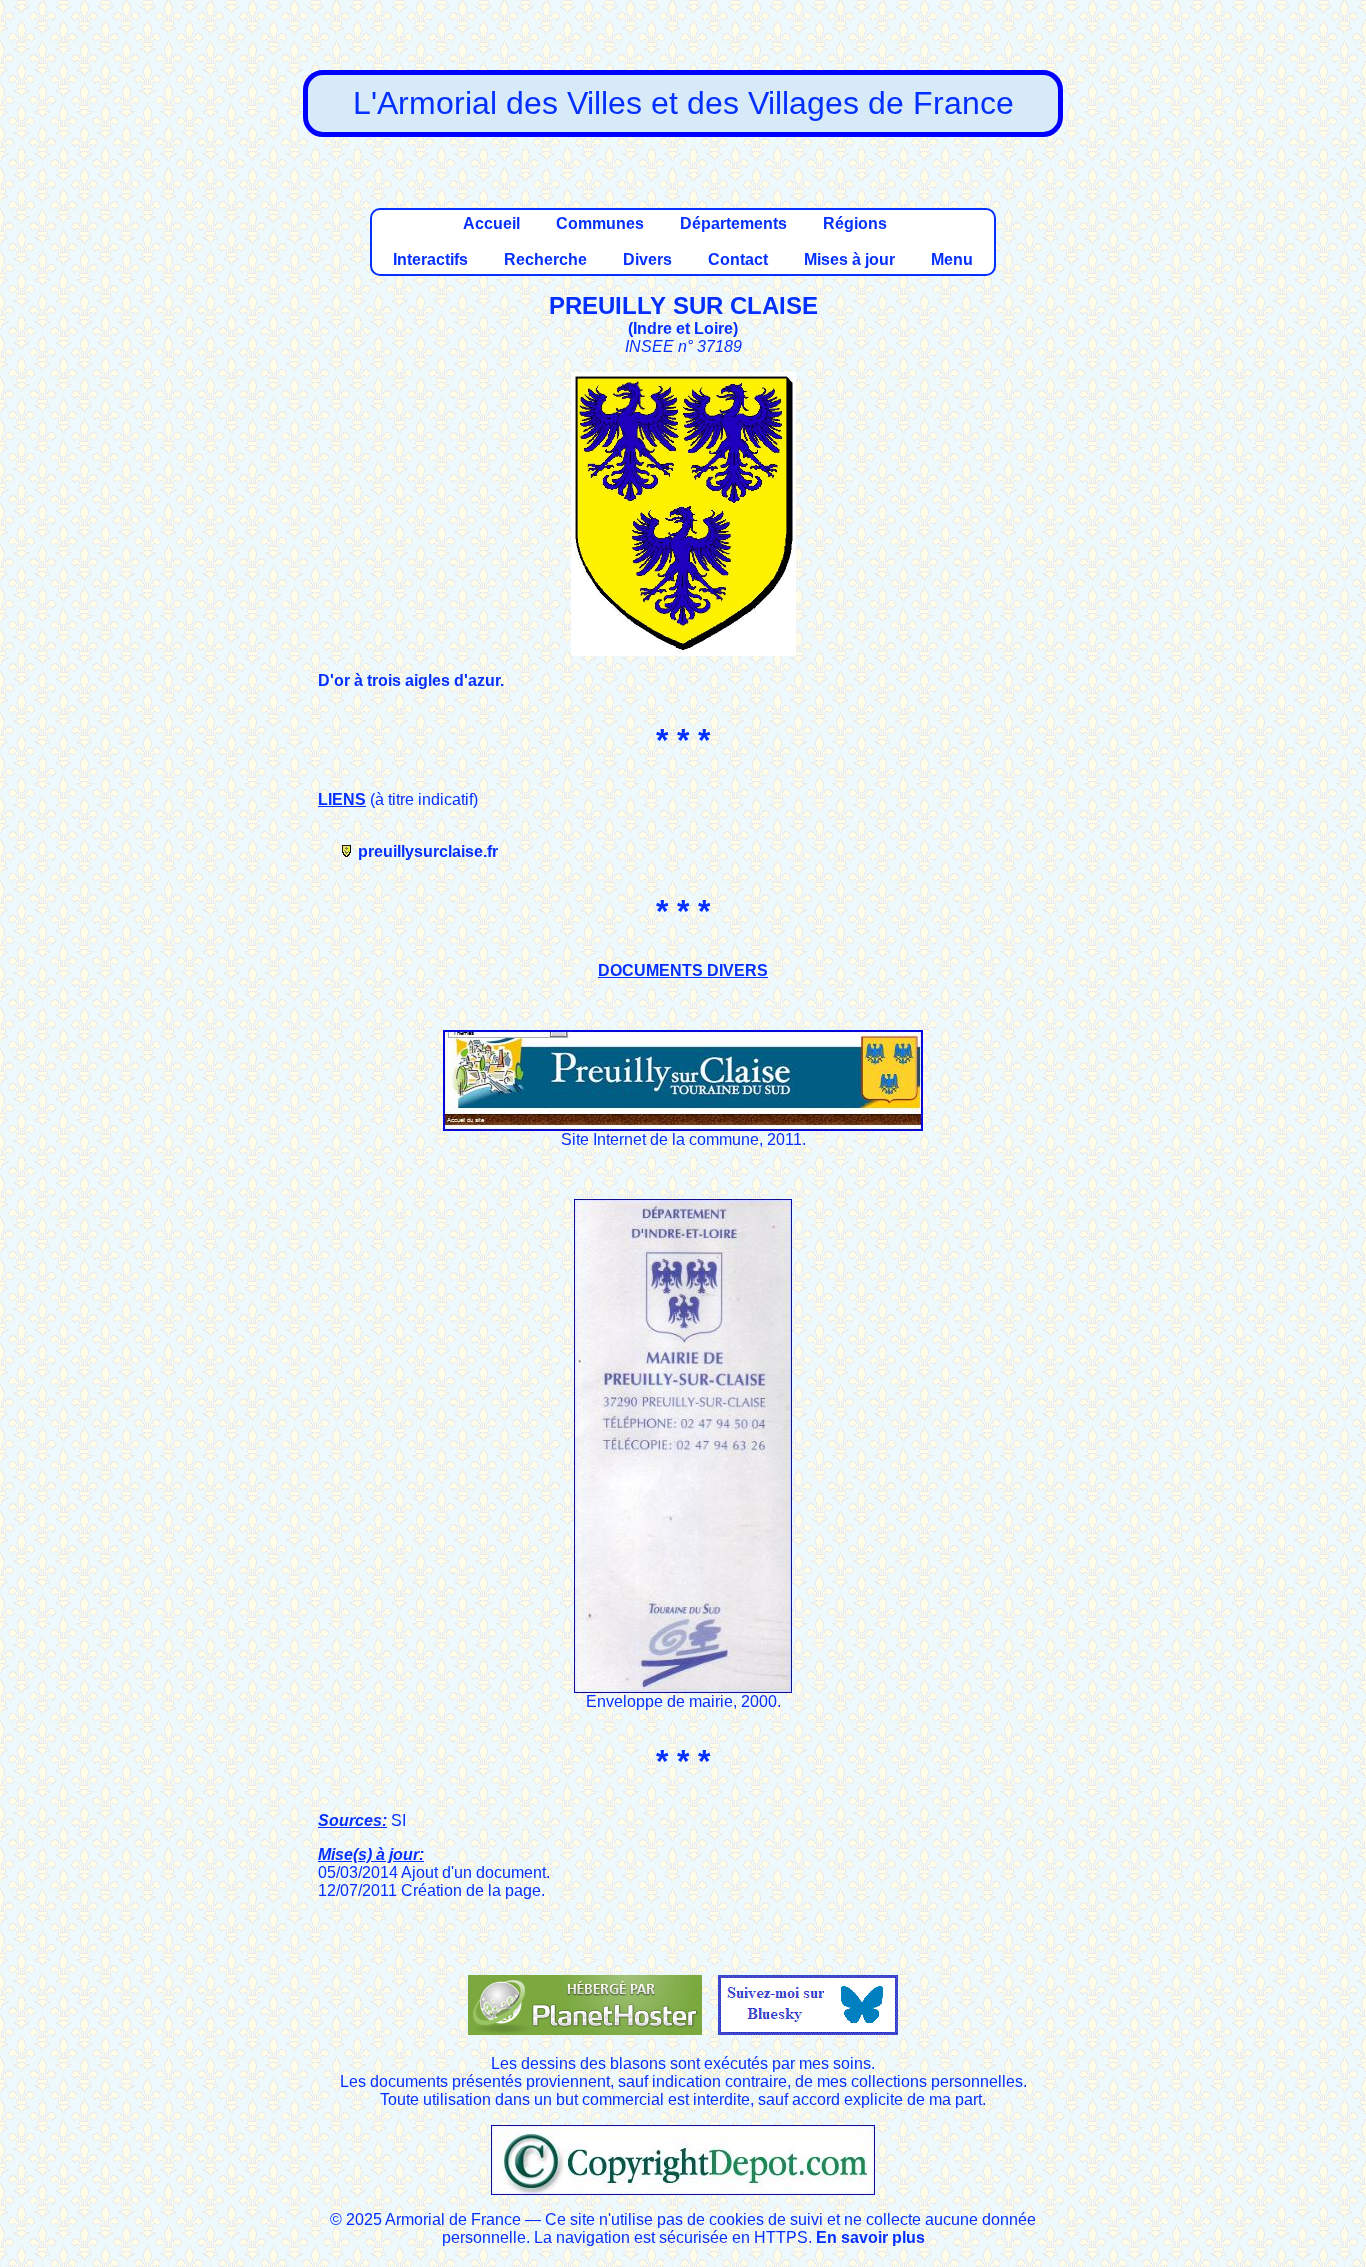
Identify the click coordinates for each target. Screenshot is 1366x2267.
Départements (733, 223)
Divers (647, 259)
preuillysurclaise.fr (428, 851)
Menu (952, 259)
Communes (600, 223)
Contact (738, 259)
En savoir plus (870, 2237)
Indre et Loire (683, 328)
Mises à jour (849, 259)
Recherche (545, 259)
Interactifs (430, 259)
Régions (855, 223)
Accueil (491, 223)
